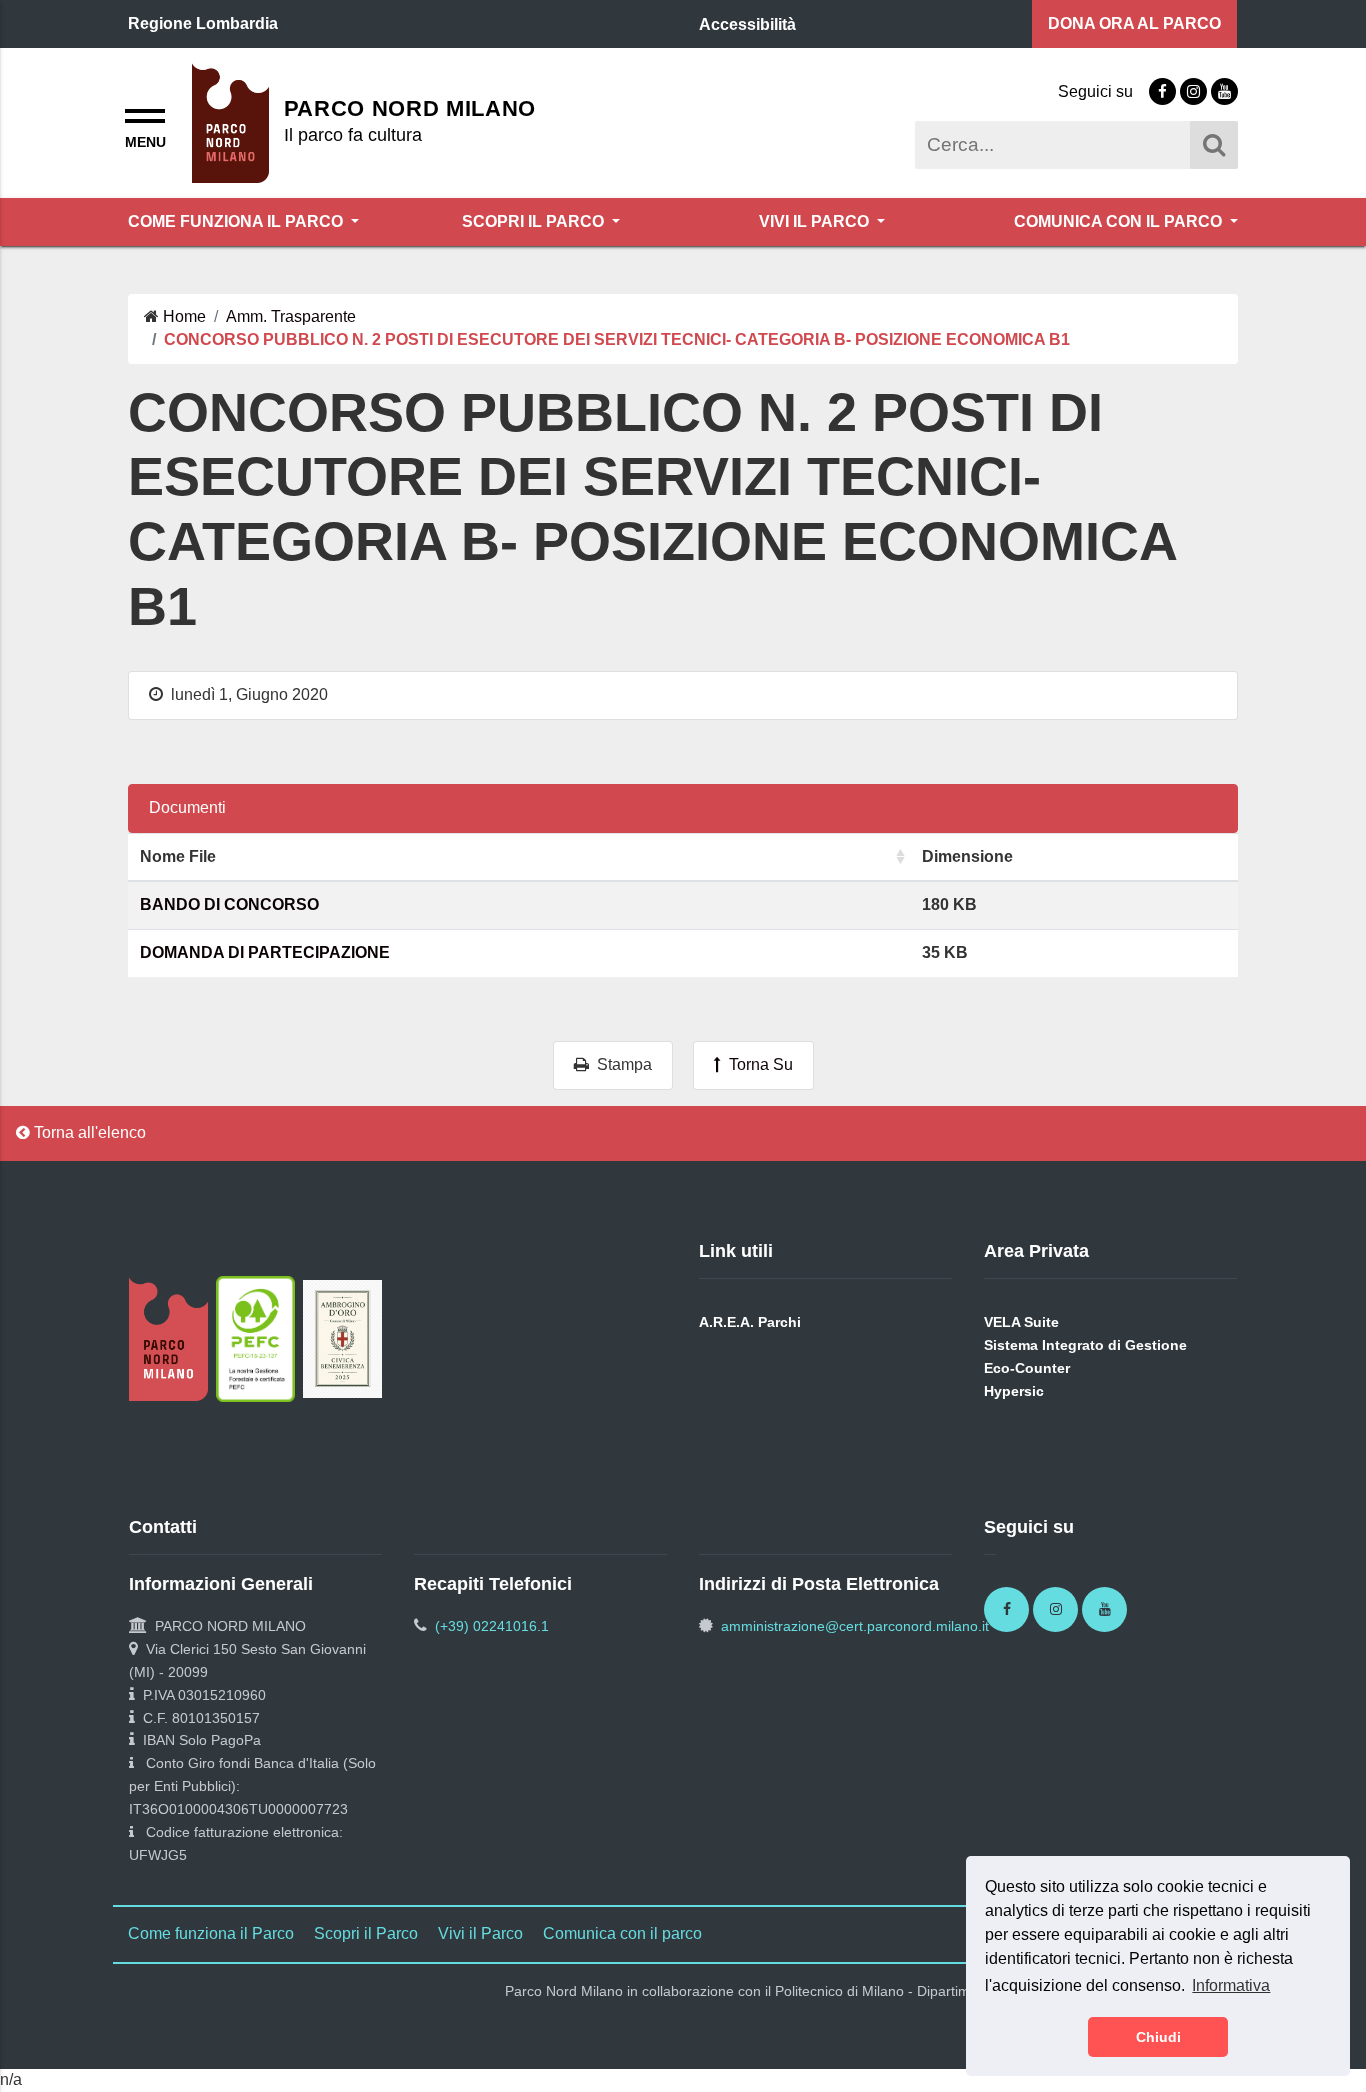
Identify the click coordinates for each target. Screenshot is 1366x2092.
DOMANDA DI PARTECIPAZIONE (265, 952)
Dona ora (1134, 23)
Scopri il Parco (535, 221)
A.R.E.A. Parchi (750, 1322)
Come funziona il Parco (237, 221)
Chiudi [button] (1158, 2037)
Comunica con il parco (1120, 221)
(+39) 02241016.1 (492, 1626)
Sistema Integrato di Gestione (1085, 1345)
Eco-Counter (1027, 1368)
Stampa (620, 1064)
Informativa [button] (1231, 1985)
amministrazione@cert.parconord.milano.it (855, 1626)
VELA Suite (1021, 1322)
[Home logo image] (230, 121)
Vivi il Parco (816, 221)
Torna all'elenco (88, 1132)
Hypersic (1014, 1391)
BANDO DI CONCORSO (229, 904)
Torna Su (757, 1064)
